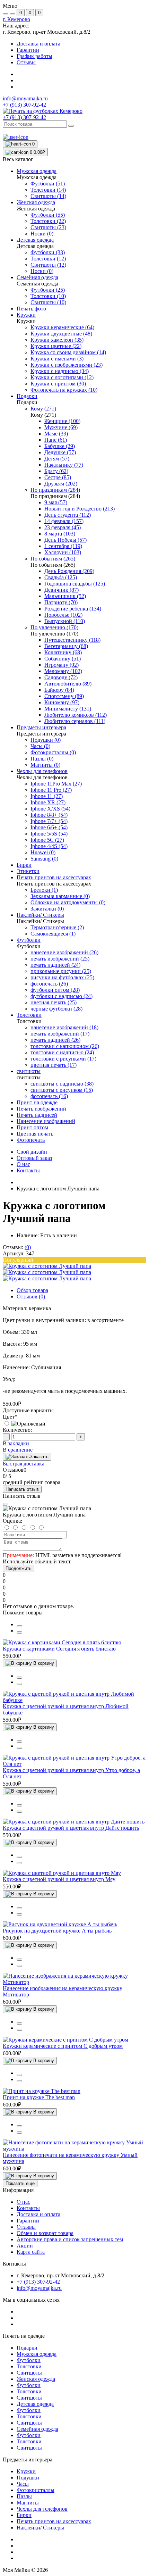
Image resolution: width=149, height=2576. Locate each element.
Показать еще (20, 2183)
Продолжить (19, 1568)
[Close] (6, 1504)
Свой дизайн (32, 1152)
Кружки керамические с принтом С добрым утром (63, 2046)
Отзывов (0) (31, 1297)
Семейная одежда (37, 2429)
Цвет (10, 1417)
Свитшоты (29, 2373)
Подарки (27, 2348)
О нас (23, 1164)
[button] (16, 19)
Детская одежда (35, 2404)
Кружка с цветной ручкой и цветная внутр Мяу (59, 1879)
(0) (28, 1247)
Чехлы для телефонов (42, 2509)
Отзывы (26, 62)
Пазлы (24, 2496)
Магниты (28, 2503)
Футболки (29, 2360)
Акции (25, 2246)
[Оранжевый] (24, 1424)
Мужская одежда (37, 2354)
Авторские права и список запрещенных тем (70, 2239)
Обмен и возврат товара (45, 2233)
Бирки (24, 2515)
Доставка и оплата (38, 44)
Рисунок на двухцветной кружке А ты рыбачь (57, 1931)
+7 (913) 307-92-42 (24, 117)
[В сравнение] (19, 1626)
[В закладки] (19, 1632)
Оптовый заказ (34, 1158)
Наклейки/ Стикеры (40, 2528)
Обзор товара (32, 1290)
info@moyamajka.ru (25, 98)
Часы (23, 2484)
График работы (34, 56)
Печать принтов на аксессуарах (54, 2521)
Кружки (26, 2471)
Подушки (28, 2478)
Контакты (28, 1170)
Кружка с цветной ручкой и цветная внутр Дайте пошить (71, 1828)
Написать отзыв (22, 1489)
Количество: (17, 1430)
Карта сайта (31, 2252)
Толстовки (29, 2366)
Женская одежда (36, 2379)
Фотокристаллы (36, 2490)
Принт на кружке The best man (39, 2097)
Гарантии (28, 50)
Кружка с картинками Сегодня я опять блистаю (59, 1649)
